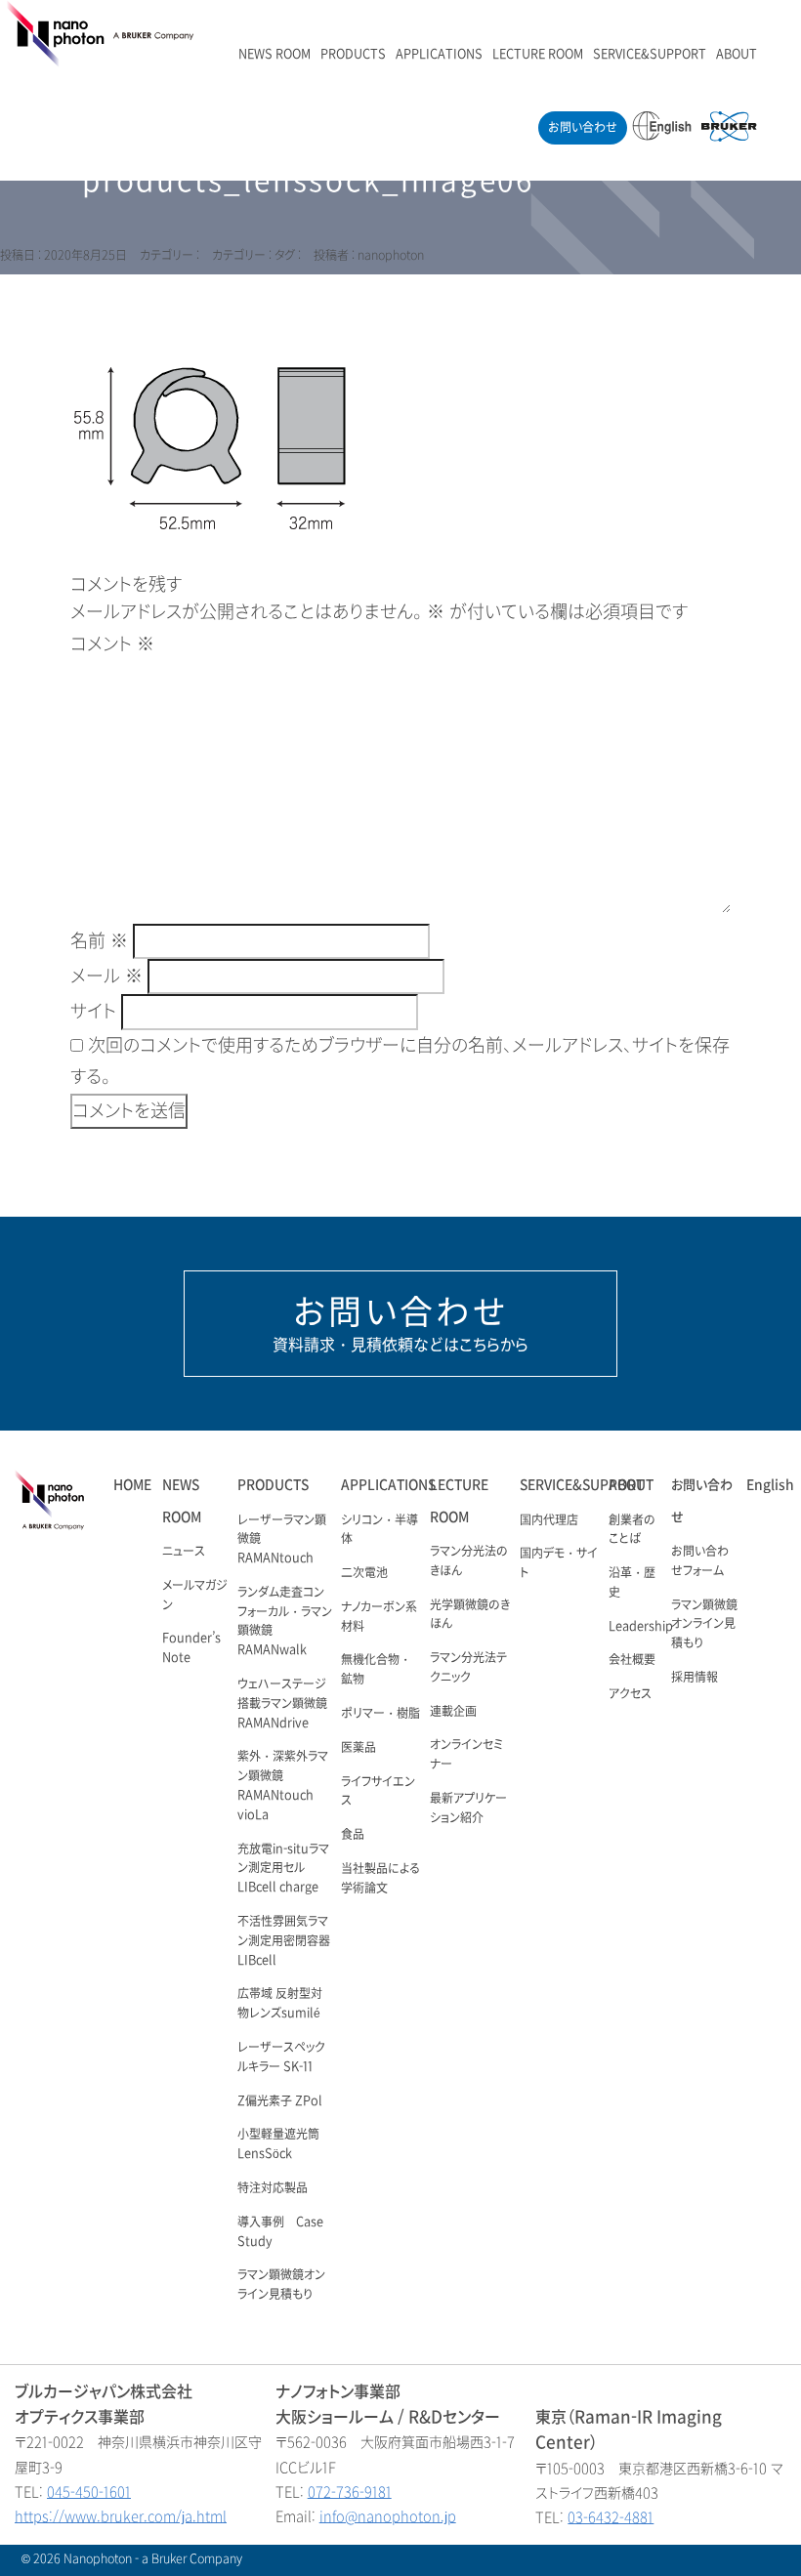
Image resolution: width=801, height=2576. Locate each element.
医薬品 (358, 1748)
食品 (353, 1835)
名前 (99, 941)
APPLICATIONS (439, 55)
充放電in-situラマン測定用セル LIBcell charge (283, 1869)
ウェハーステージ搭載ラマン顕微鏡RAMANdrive (282, 1704)
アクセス (630, 1694)
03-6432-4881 (611, 2518)
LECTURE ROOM (538, 55)
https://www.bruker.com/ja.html (121, 2517)
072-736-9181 (350, 2493)
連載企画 (453, 1712)
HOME (132, 1485)
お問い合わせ (583, 128)
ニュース (184, 1552)
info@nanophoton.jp (388, 2517)
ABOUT (737, 55)
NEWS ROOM (274, 55)
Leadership (641, 1627)
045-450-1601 (89, 2493)
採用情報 (695, 1678)
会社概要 (632, 1660)
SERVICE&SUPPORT (650, 55)
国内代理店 (549, 1520)
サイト (93, 1012)
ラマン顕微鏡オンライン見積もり (704, 1625)
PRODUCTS (353, 55)
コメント (112, 644)
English (770, 1485)
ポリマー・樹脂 (380, 1714)
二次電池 (364, 1573)
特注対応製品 (273, 2188)
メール (106, 976)
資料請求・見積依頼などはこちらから (400, 1323)
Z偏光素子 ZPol (280, 2101)
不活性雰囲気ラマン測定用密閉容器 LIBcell (284, 1941)
